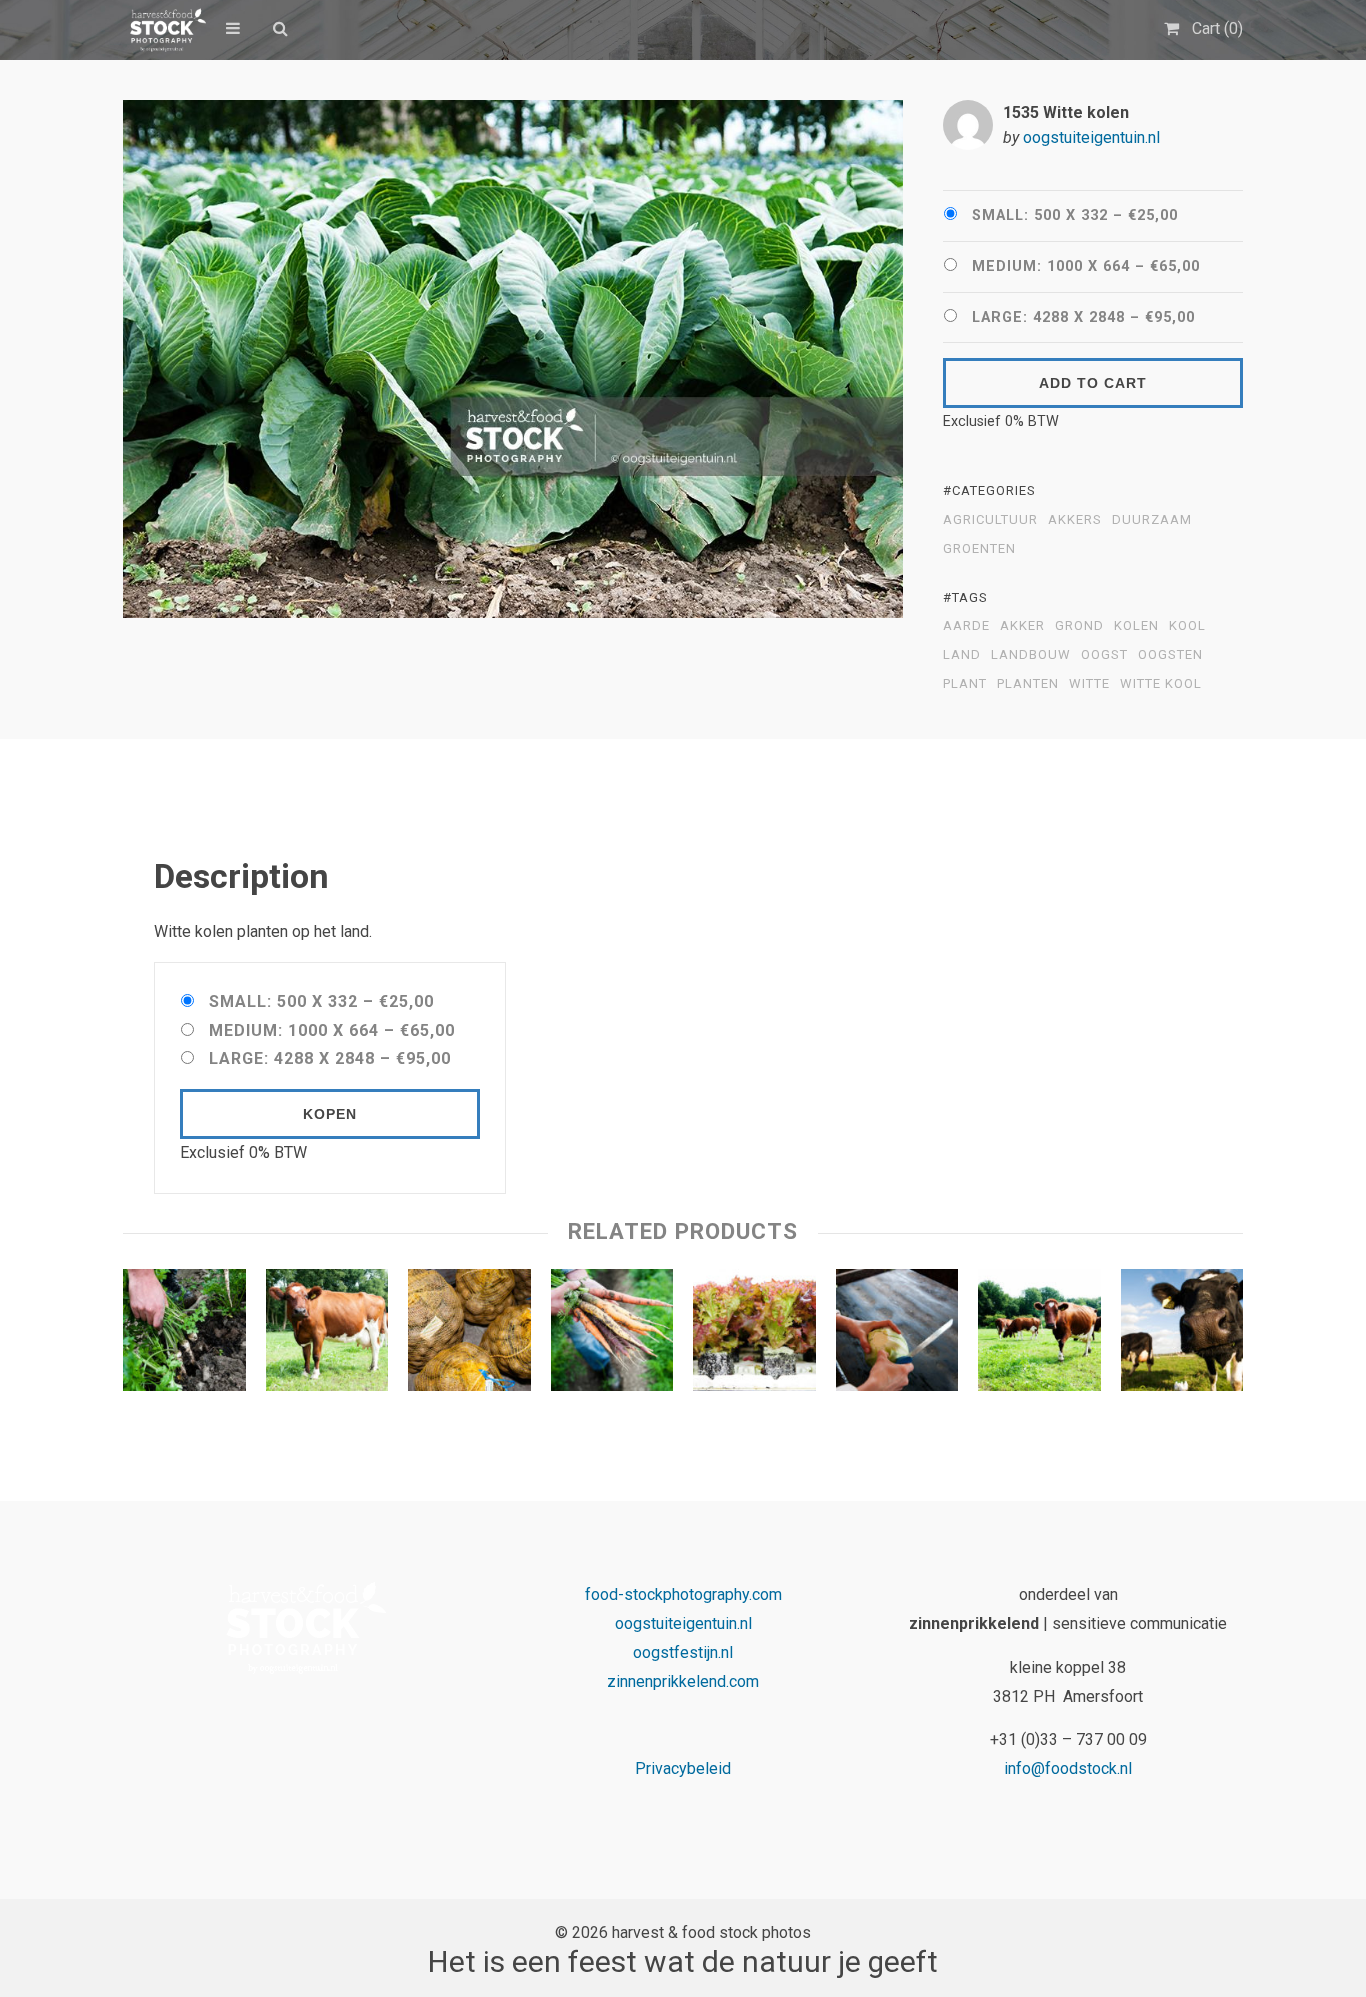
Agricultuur (990, 520)
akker (1022, 626)
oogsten (1170, 655)
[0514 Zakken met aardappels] (469, 1335)
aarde (966, 626)
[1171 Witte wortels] (184, 1335)
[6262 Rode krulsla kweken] (754, 1335)
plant (965, 684)
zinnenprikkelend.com (683, 1681)
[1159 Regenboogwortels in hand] (612, 1335)
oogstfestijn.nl (683, 1652)
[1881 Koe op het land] (327, 1335)
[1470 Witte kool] (897, 1335)
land (962, 655)
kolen (1136, 626)
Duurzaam (1152, 520)
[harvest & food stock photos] (164, 30)
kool (1187, 626)
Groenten (979, 549)
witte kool (1161, 684)
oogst (1104, 655)
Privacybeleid (683, 1768)
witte (1089, 684)
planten (1028, 684)
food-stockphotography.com (683, 1594)
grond (1079, 626)
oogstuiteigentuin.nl (1091, 137)
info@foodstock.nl (1068, 1768)
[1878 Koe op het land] (1039, 1335)
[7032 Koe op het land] (1182, 1335)
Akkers (1075, 520)
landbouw (1031, 655)
